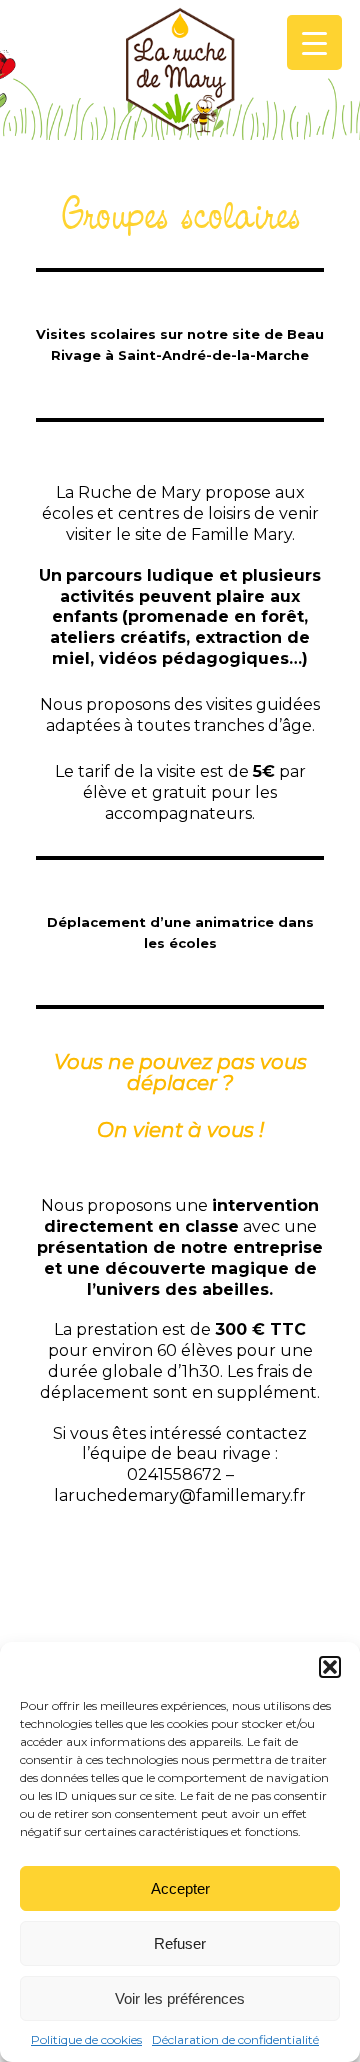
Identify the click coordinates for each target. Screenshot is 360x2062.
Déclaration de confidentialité (235, 2039)
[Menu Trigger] (314, 42)
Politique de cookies (86, 2039)
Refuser (180, 1943)
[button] (330, 1667)
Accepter (180, 1888)
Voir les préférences (180, 1998)
